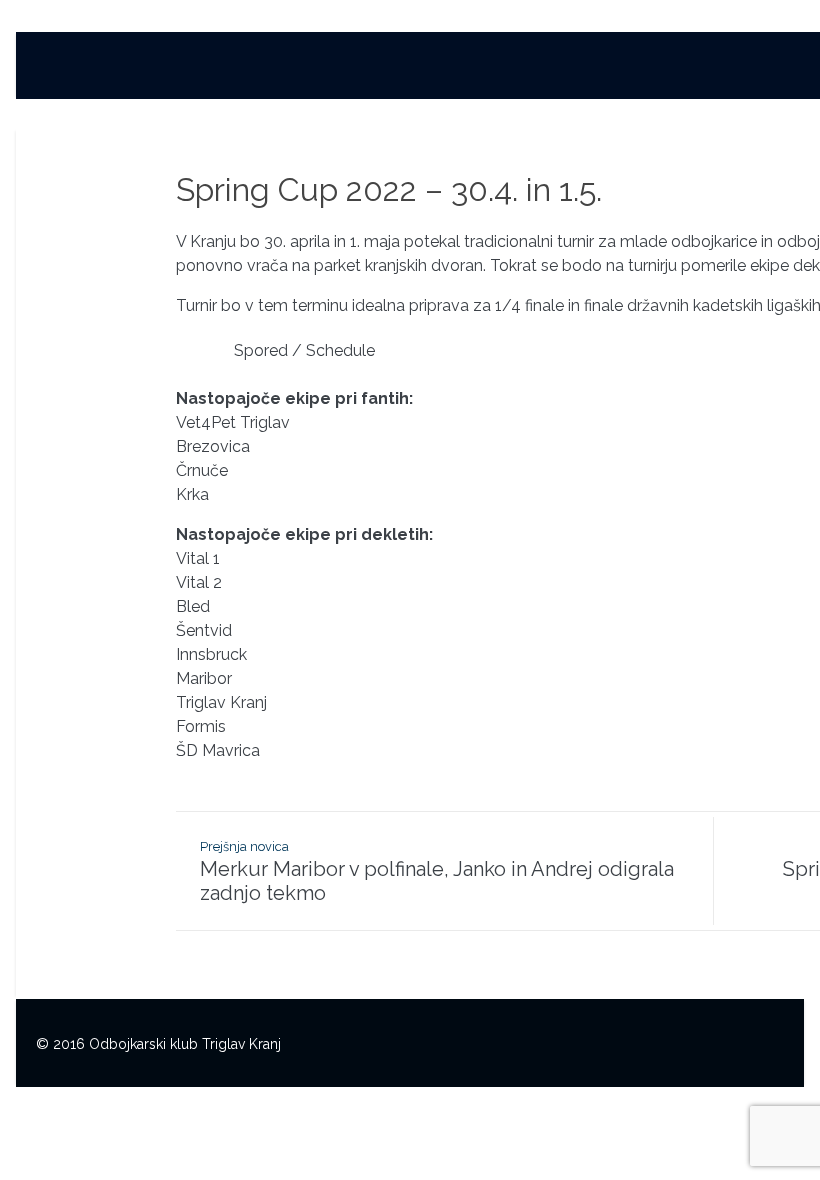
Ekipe (662, 71)
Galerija (741, 71)
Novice (370, 71)
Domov (284, 71)
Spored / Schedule (304, 350)
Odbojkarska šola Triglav (519, 71)
